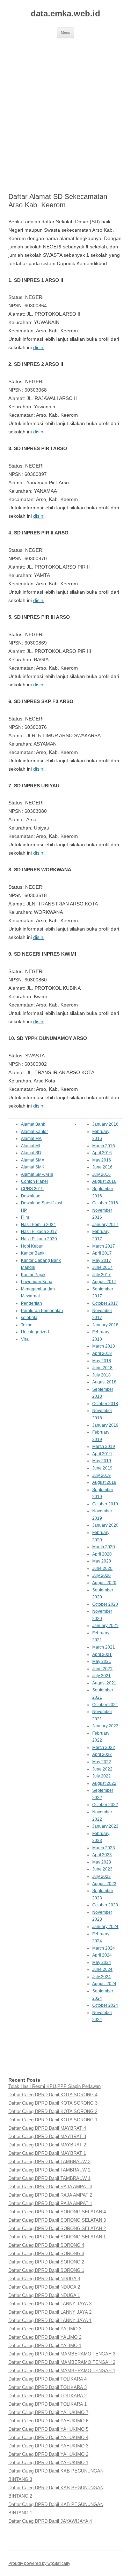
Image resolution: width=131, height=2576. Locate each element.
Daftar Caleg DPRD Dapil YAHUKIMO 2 (48, 2454)
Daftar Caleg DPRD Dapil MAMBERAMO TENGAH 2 (62, 2362)
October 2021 (105, 1705)
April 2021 (102, 1655)
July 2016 (101, 1174)
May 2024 (102, 1962)
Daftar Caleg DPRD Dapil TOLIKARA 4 (48, 2379)
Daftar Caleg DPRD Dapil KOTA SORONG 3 (53, 2103)
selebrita (29, 1318)
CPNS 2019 (32, 1189)
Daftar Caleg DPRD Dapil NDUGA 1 (44, 2295)
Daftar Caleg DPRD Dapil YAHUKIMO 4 (48, 2438)
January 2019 (105, 1425)
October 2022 (105, 1805)
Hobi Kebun (32, 1246)
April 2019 (102, 1454)
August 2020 (104, 1583)
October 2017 (105, 1303)
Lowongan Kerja (37, 1282)
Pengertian (31, 1303)
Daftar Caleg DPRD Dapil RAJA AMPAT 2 (50, 2195)
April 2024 (102, 1955)
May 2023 (102, 1862)
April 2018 (102, 1353)
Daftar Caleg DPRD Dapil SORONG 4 (46, 2245)
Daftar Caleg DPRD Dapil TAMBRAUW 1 (49, 2178)
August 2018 (104, 1382)
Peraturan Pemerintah (42, 1311)
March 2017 (104, 1246)
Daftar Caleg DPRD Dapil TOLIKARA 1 (48, 2404)
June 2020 (102, 1568)
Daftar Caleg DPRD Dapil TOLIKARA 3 (48, 2387)
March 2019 (104, 1447)
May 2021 (102, 1661)
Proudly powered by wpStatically (39, 2563)
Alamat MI (30, 1146)
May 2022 (102, 1762)
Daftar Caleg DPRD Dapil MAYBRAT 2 (47, 2145)
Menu (65, 32)
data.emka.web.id (65, 13)
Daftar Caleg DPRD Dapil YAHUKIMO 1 (48, 2463)
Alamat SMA (33, 1160)
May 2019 (102, 1461)
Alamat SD (31, 1153)
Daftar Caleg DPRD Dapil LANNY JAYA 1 (50, 2320)
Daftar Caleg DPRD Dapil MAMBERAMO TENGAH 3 (62, 2354)
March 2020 (104, 1547)
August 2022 (104, 1783)
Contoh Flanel (34, 1181)
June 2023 (102, 1869)
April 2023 (102, 1855)
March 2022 (104, 1748)
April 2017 (102, 1253)
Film (25, 1217)
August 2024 (104, 1984)
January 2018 (105, 1325)
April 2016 (102, 1153)
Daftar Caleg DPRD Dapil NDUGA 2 (44, 2287)
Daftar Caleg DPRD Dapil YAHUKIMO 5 (48, 2429)
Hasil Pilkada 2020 (39, 1239)
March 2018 (104, 1346)
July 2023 (101, 1876)
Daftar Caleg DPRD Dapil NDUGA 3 (44, 2279)
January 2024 (105, 1927)
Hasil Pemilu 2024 (38, 1225)
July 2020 (101, 1575)
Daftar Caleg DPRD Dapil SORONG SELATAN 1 (57, 2237)
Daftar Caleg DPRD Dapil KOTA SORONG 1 (53, 2120)
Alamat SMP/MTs (37, 1174)
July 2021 (101, 1676)
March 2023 (104, 1848)
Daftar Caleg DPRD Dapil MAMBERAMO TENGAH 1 (62, 2371)
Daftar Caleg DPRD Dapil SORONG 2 (46, 2262)
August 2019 (104, 1482)
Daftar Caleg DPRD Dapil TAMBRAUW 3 (49, 2162)
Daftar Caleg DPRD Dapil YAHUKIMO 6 (48, 2421)
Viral (25, 1339)
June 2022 (102, 1769)
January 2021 (105, 1626)
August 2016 (104, 1181)
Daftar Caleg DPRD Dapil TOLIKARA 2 (48, 2396)
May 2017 (102, 1260)
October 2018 (105, 1404)
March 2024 (104, 1948)
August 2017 (104, 1282)
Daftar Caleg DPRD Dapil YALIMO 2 (45, 2337)
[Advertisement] (65, 115)
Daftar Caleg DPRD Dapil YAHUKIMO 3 (48, 2446)
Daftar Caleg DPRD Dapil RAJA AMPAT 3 (50, 2187)
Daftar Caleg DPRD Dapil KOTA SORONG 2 (53, 2111)
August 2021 (104, 1683)
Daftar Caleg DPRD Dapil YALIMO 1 (45, 2346)
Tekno (27, 1325)
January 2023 (105, 1826)
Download (31, 1196)
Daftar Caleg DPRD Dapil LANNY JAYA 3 (50, 2304)
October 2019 (105, 1504)
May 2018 (102, 1361)
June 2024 (102, 1969)
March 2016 (104, 1146)
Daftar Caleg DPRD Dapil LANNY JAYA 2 (50, 2312)
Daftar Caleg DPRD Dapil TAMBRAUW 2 (49, 2170)
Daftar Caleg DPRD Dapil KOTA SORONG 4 (53, 2095)
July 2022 (101, 1776)
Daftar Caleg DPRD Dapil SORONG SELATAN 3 (57, 2220)
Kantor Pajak (33, 1275)
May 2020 (102, 1561)
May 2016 (102, 1160)
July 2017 (101, 1275)
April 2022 (102, 1754)
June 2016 (102, 1167)
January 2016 (105, 1124)
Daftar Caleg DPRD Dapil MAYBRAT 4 (47, 2128)
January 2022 (105, 1726)
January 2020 (105, 1525)
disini (39, 347)
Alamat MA (31, 1139)
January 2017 (105, 1225)
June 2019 (102, 1468)
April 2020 (102, 1554)
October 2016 (105, 1203)
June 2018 (102, 1368)
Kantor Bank (33, 1253)
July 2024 (101, 1977)
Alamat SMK (33, 1167)
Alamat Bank (33, 1124)
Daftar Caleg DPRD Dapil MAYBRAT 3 (47, 2137)
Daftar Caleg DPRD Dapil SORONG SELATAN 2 (57, 2228)
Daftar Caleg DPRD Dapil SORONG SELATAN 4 (57, 2212)
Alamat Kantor (34, 1132)
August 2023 (104, 1884)
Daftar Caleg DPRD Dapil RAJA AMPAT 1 (50, 2203)
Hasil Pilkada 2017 (39, 1232)
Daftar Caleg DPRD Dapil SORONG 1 (46, 2270)
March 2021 (104, 1647)
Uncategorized (35, 1332)
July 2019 (101, 1475)
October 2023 (105, 1905)
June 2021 (102, 1669)
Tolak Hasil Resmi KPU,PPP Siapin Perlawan (54, 2086)
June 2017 (102, 1267)
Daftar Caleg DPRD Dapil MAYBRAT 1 (47, 2153)
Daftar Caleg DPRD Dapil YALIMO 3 (45, 2329)
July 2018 (101, 1375)
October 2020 (105, 1604)
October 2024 (105, 2005)
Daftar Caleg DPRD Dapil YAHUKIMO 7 (48, 2412)
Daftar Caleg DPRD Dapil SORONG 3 (46, 2254)
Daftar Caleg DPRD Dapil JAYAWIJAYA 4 (50, 2521)
